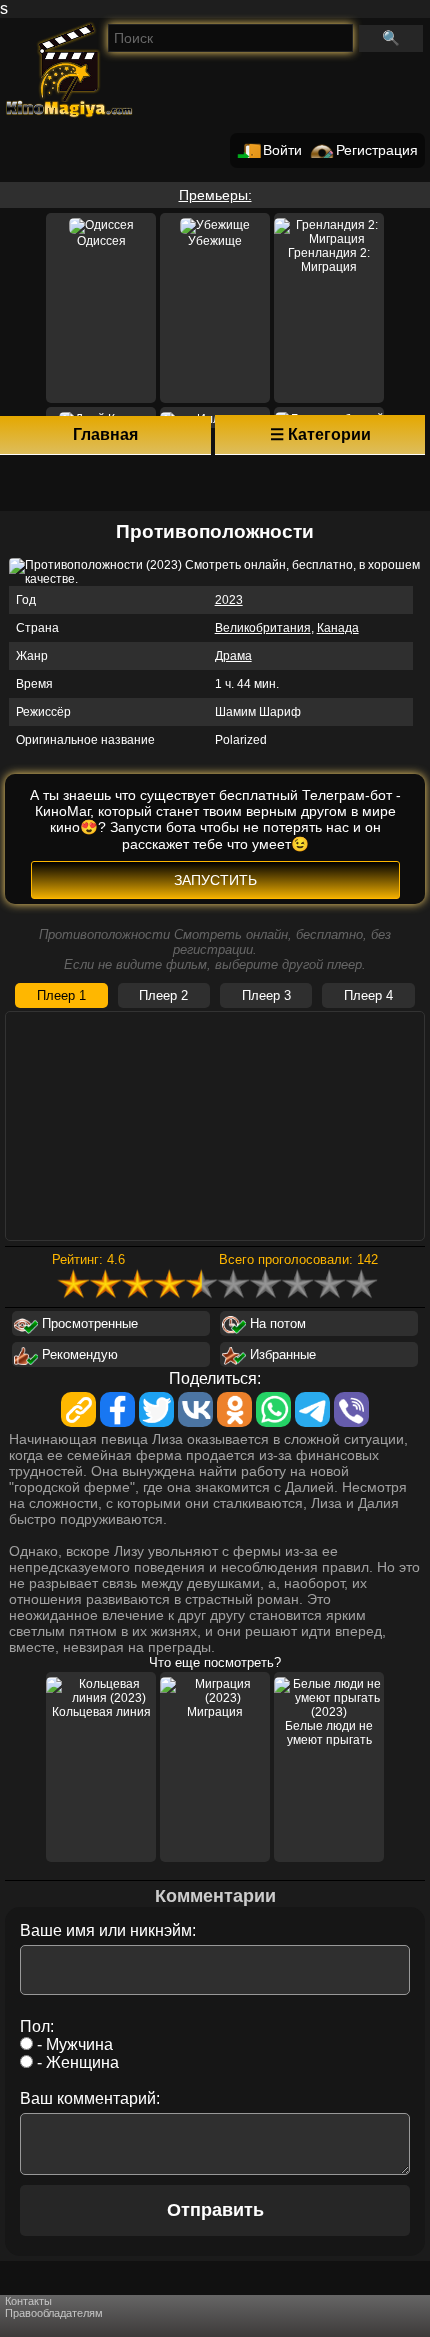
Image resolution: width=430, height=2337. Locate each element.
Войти (282, 150)
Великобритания (263, 628)
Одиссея (101, 241)
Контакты (28, 2301)
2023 (229, 600)
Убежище (215, 241)
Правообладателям (54, 2313)
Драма (233, 656)
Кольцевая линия (101, 1712)
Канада (338, 628)
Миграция (215, 1712)
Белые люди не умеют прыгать (329, 1733)
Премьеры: (215, 195)
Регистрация (377, 150)
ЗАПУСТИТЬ (215, 880)
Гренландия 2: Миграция (329, 260)
